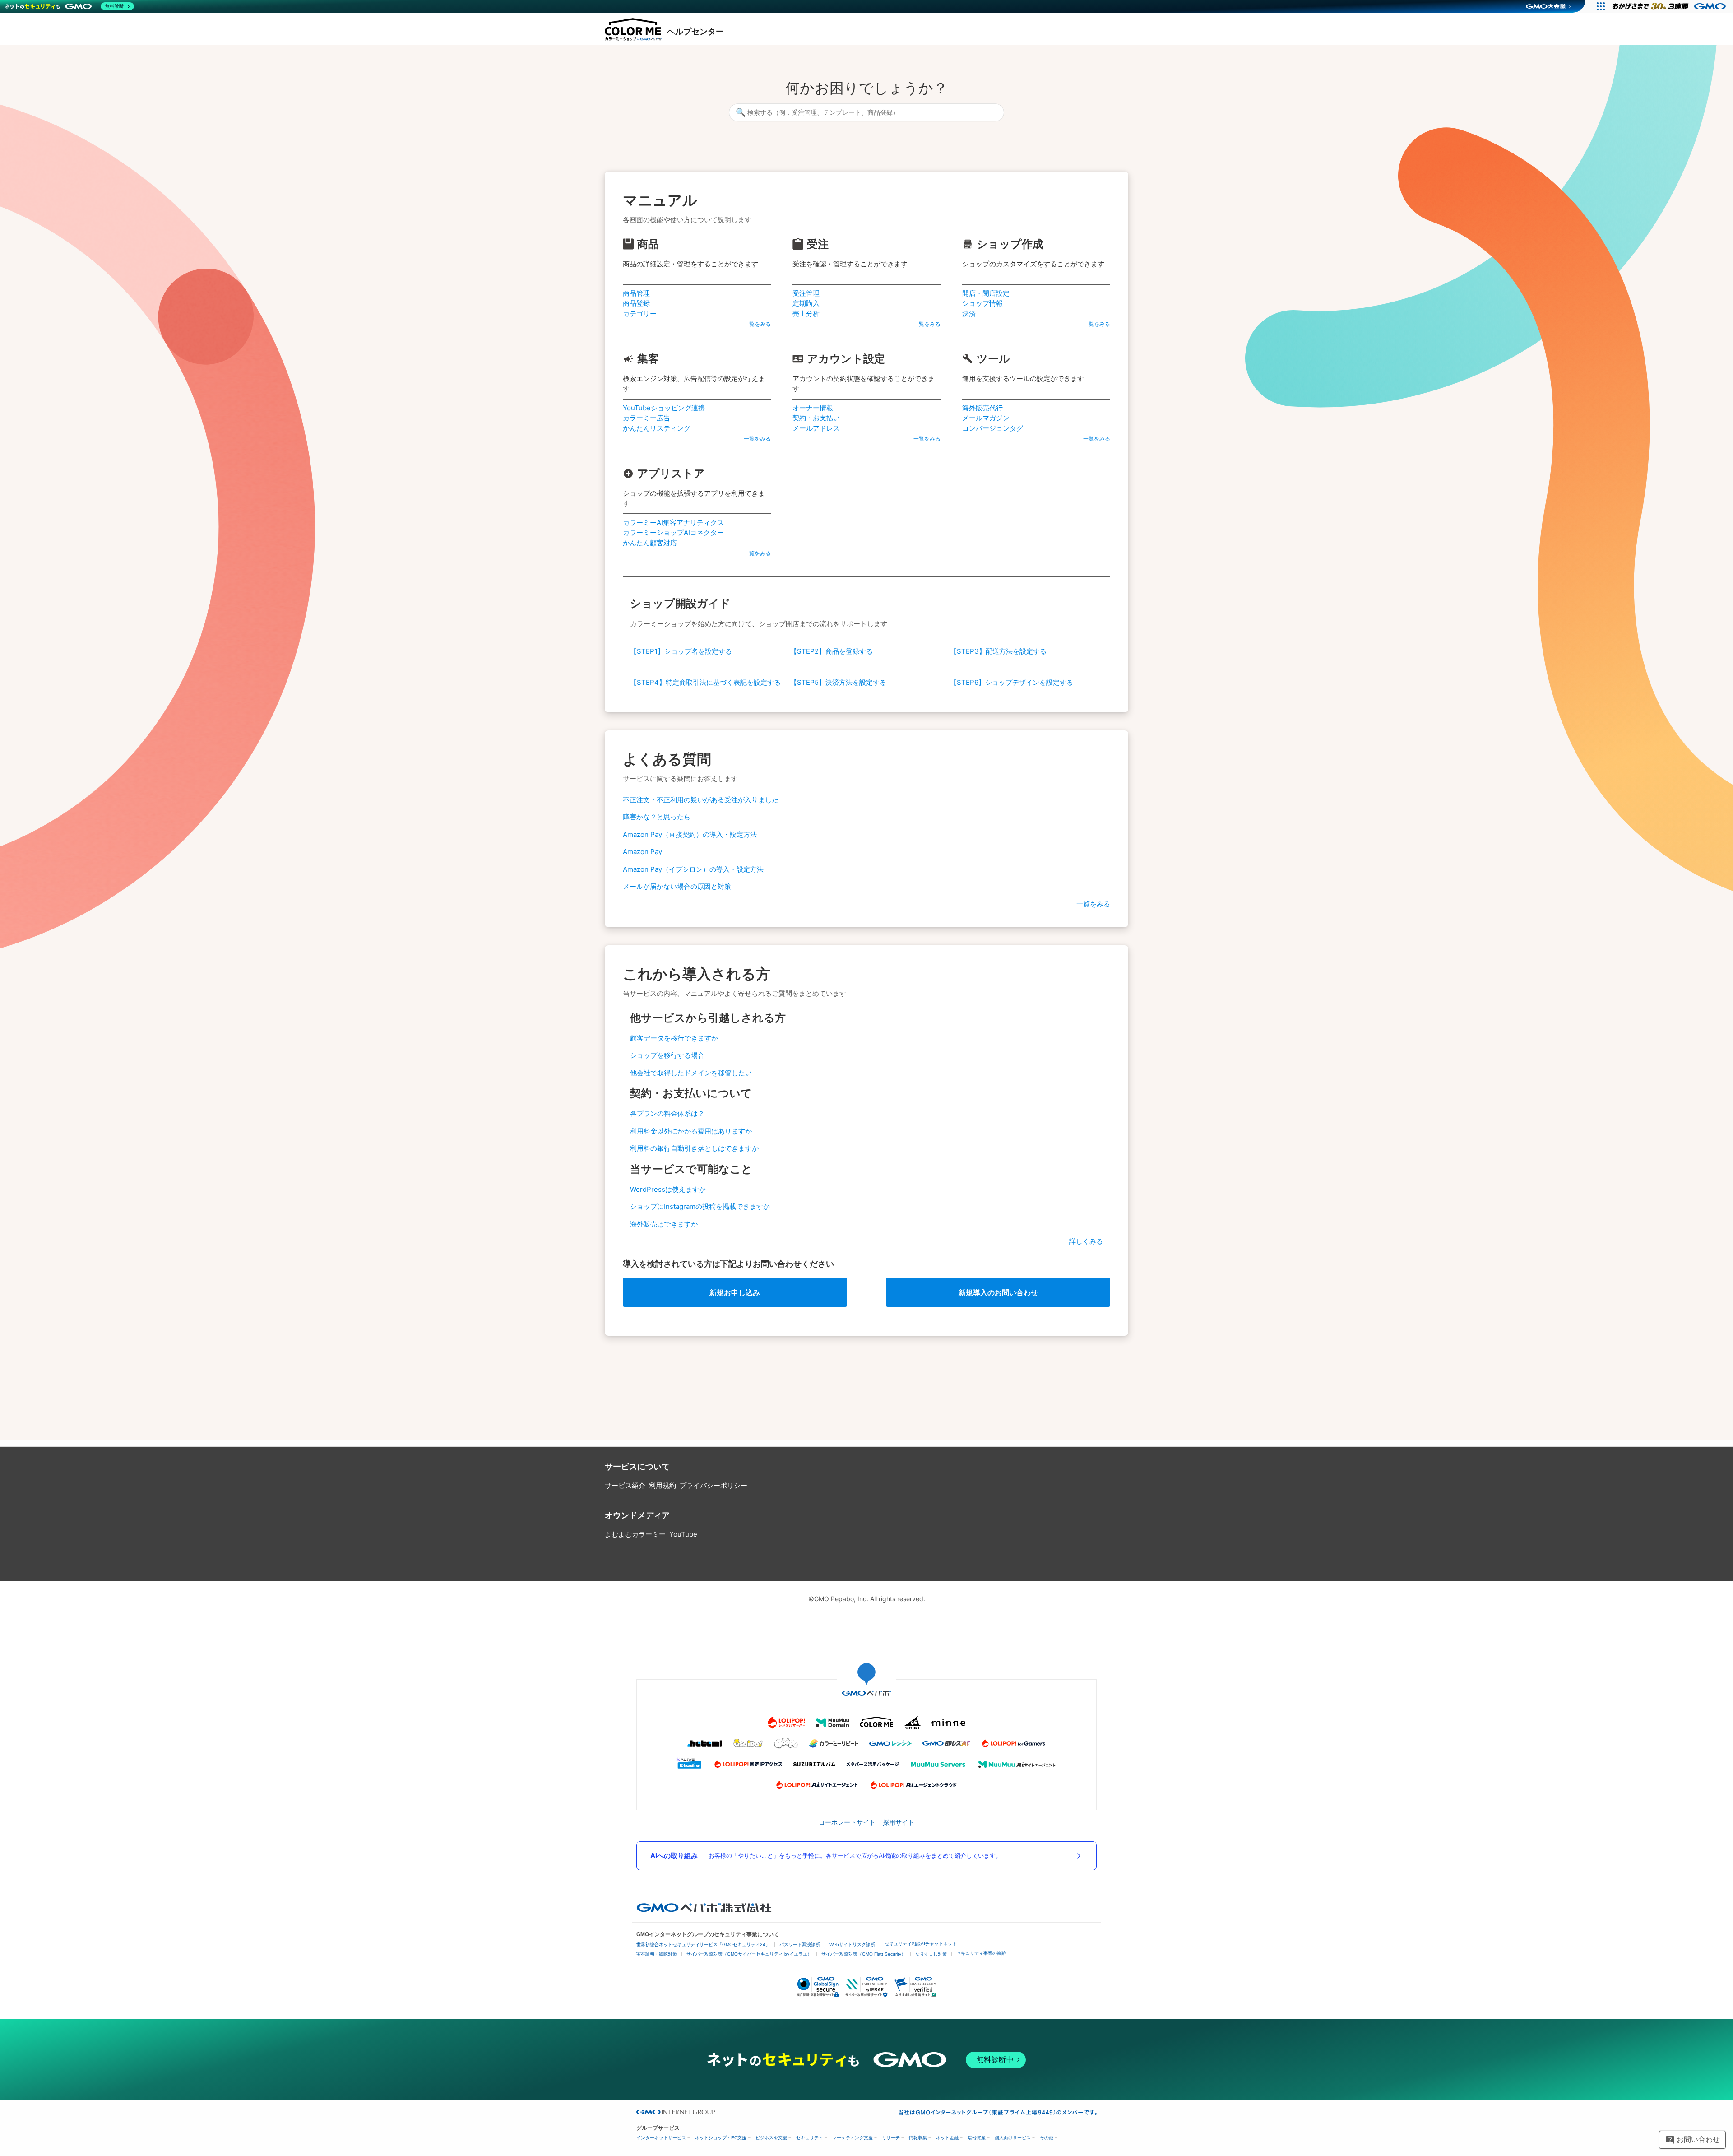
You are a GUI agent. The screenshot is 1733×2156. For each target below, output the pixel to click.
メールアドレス (816, 428)
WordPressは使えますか (668, 1189)
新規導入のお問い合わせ (998, 1292)
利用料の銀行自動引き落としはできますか (694, 1148)
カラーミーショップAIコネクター (673, 532)
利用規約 (663, 1485)
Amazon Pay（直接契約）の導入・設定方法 (690, 834)
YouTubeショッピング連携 (664, 408)
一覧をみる (757, 324)
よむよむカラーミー (635, 1534)
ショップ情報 (982, 303)
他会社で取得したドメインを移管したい (691, 1073)
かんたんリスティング (657, 428)
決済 (969, 314)
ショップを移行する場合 (667, 1055)
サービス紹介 (625, 1485)
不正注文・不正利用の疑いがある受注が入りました (701, 800)
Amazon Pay (642, 852)
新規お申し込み (735, 1292)
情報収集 (918, 2138)
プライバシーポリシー (714, 1485)
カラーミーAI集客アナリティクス (673, 523)
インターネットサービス (661, 2138)
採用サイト (899, 1822)
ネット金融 (947, 2138)
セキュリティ (810, 2138)
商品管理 (636, 293)
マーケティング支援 (853, 2138)
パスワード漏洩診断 (800, 1945)
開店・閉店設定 (986, 293)
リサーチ (891, 2138)
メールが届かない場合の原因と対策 (677, 886)
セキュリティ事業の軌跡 (981, 1953)
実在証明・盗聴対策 (657, 1954)
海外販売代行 (982, 408)
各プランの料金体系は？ (667, 1113)
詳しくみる (1086, 1241)
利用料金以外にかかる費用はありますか (691, 1131)
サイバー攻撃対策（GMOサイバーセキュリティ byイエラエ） (749, 1954)
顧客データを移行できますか (674, 1038)
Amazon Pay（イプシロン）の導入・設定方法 (693, 869)
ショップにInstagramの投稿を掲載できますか (700, 1206)
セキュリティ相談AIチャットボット (921, 1944)
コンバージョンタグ (993, 428)
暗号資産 (977, 2138)
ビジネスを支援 (771, 2138)
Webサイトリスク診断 (852, 1945)
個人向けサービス (1013, 2138)
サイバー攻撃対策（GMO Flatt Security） (864, 1954)
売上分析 (806, 314)
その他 (1047, 2138)
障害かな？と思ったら (657, 817)
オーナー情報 (813, 408)
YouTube (683, 1534)
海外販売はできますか (664, 1224)
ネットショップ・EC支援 (721, 2138)
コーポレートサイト (847, 1822)
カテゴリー (640, 314)
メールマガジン (986, 418)
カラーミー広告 (646, 418)
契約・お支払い (816, 418)
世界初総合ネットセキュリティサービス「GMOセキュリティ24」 (703, 1945)
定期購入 (806, 303)
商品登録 (636, 303)
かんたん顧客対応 (650, 543)
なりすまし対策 (931, 1954)
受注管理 (806, 293)
